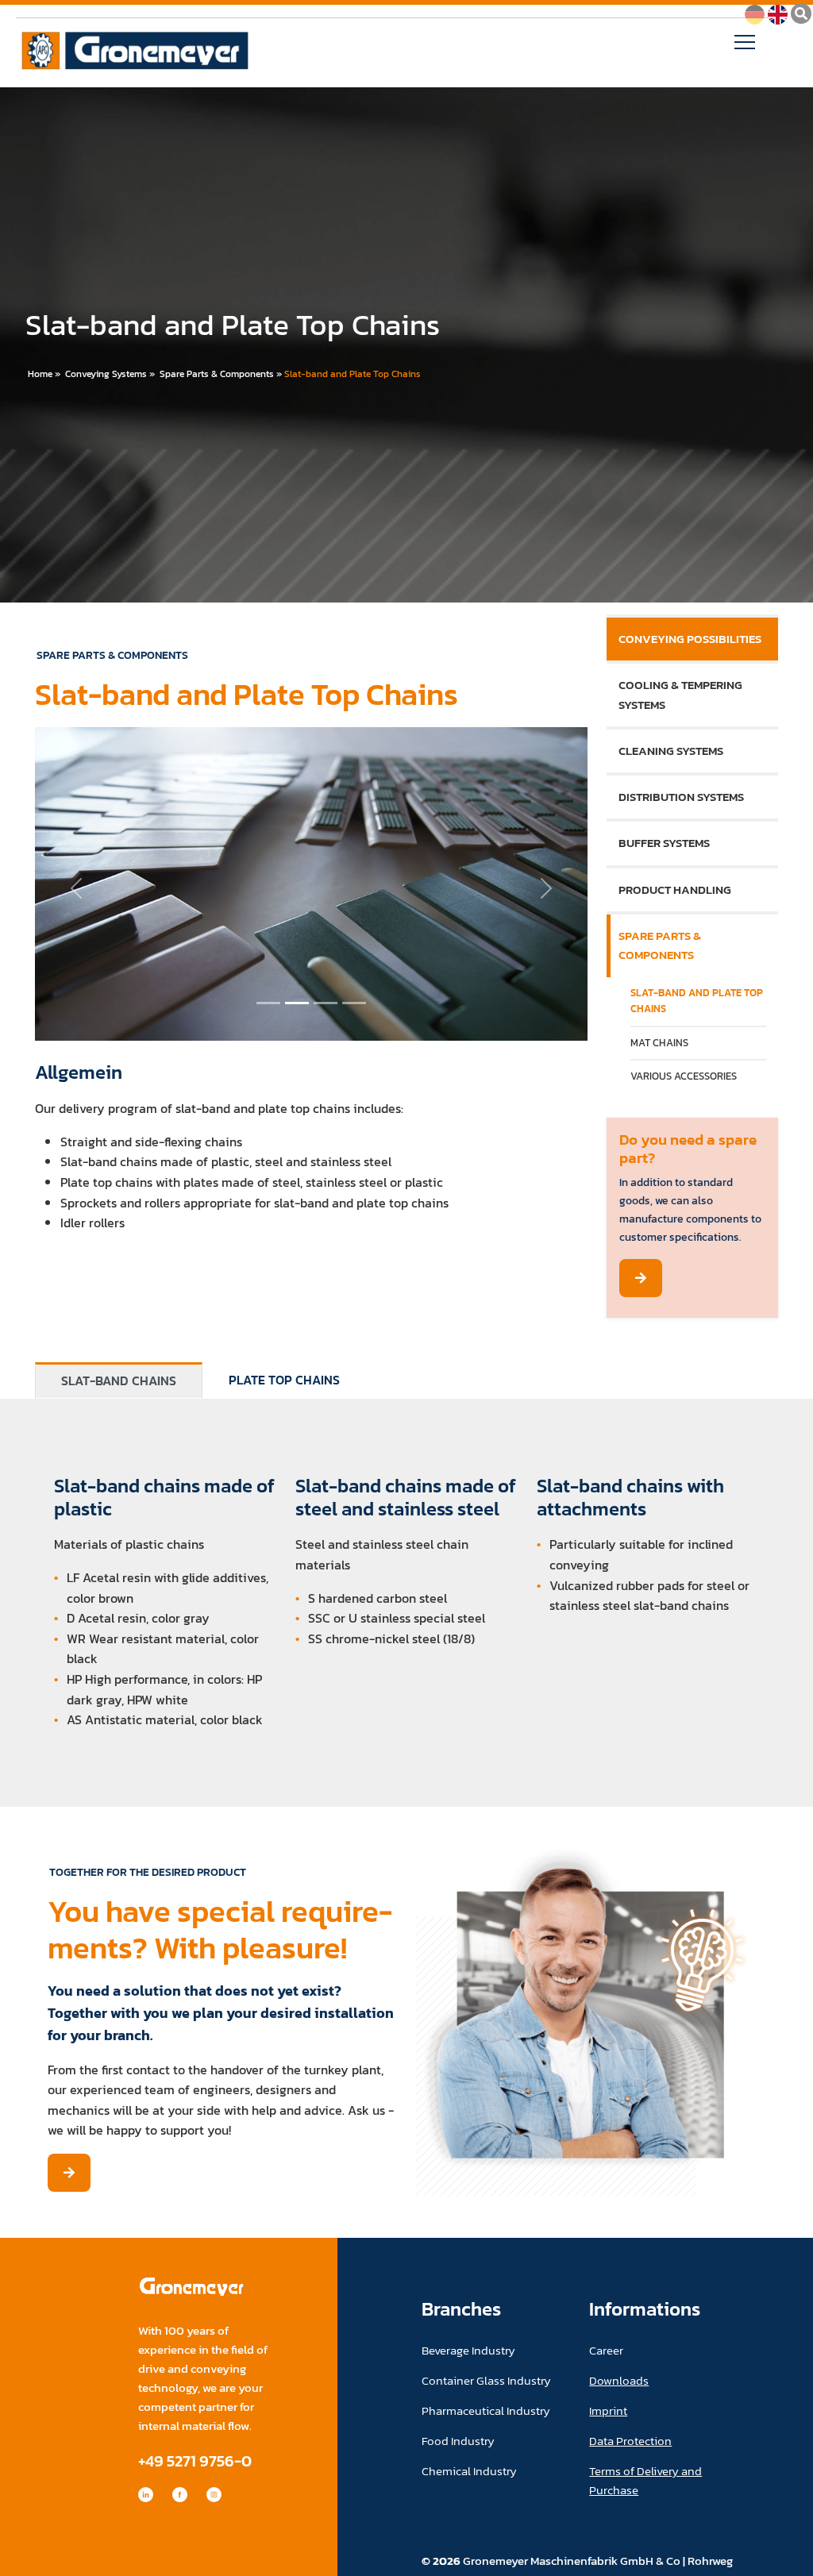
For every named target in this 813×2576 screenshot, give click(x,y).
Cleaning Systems (671, 751)
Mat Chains (659, 1043)
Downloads (619, 2380)
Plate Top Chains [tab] (284, 1380)
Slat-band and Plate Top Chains (353, 374)
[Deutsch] (755, 13)
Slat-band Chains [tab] (119, 1380)
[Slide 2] (326, 1003)
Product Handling (675, 889)
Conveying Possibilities (690, 639)
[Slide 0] (268, 1003)
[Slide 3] (354, 1003)
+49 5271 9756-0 (195, 2460)
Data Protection (630, 2441)
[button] (76, 888)
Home (40, 374)
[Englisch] (778, 13)
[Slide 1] (297, 1003)
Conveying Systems (106, 374)
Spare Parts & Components (217, 374)
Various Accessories (684, 1076)
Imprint (608, 2410)
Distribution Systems (681, 797)
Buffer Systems (664, 843)
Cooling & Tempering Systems (680, 694)
